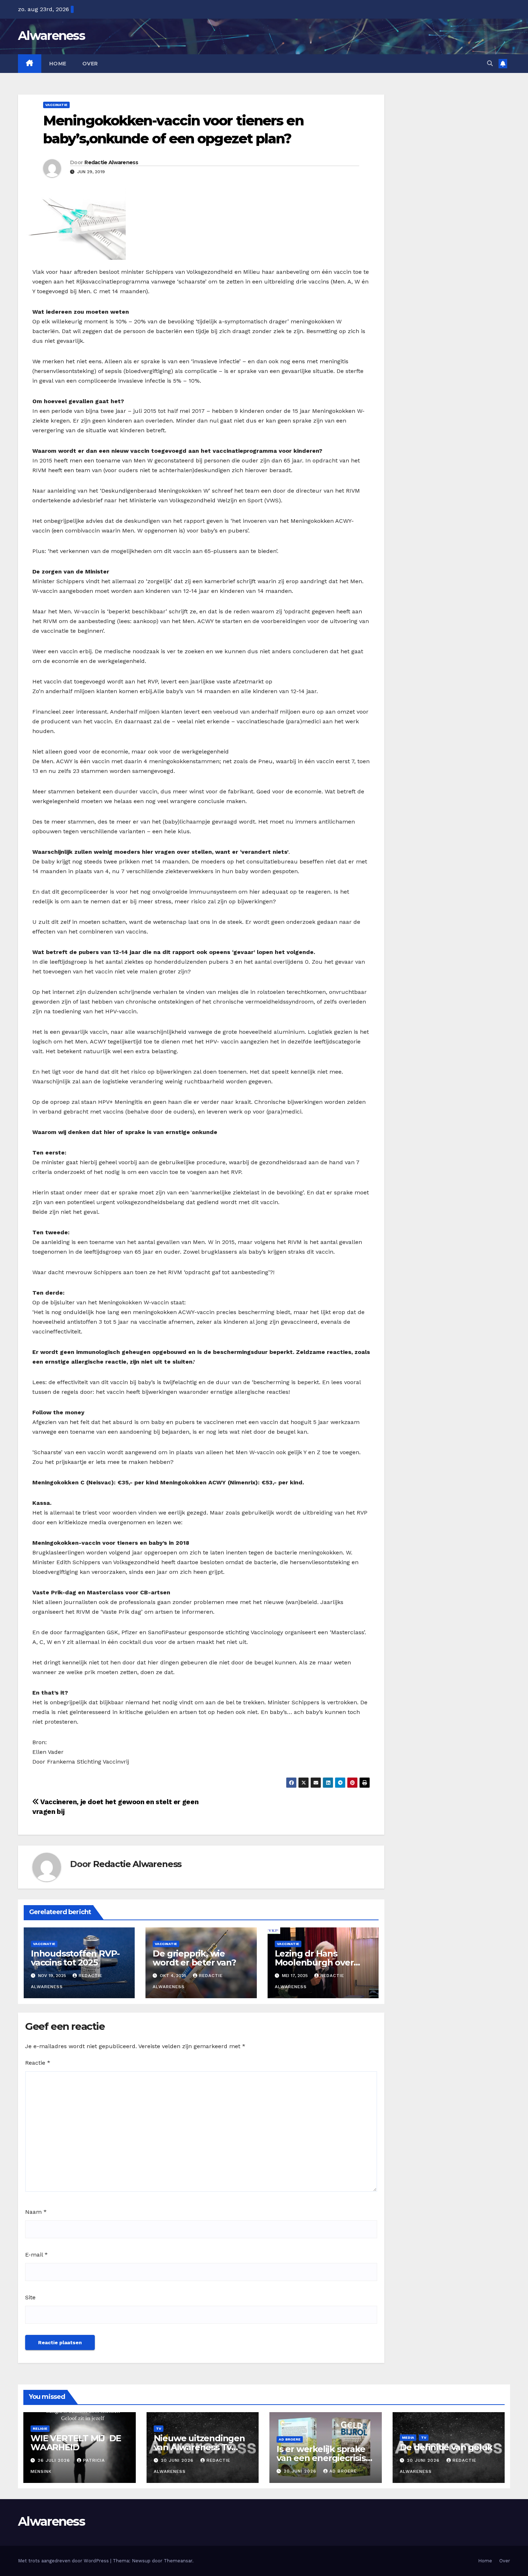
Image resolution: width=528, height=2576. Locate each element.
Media (408, 2437)
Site (30, 2297)
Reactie (38, 2063)
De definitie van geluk (446, 2447)
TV (159, 2428)
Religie (40, 2428)
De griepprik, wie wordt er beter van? (194, 1958)
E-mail (36, 2255)
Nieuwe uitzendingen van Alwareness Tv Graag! (199, 2447)
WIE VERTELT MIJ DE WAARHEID (76, 2443)
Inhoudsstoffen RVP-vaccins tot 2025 (75, 1958)
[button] (490, 63)
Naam (36, 2212)
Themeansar (178, 2561)
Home (58, 64)
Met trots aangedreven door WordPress (64, 2561)
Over (90, 64)
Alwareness (51, 36)
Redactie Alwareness (111, 162)
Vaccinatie (56, 105)
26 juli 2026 (55, 2460)
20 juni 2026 (178, 2460)
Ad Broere (290, 2439)
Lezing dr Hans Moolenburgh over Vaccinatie (314, 1962)
